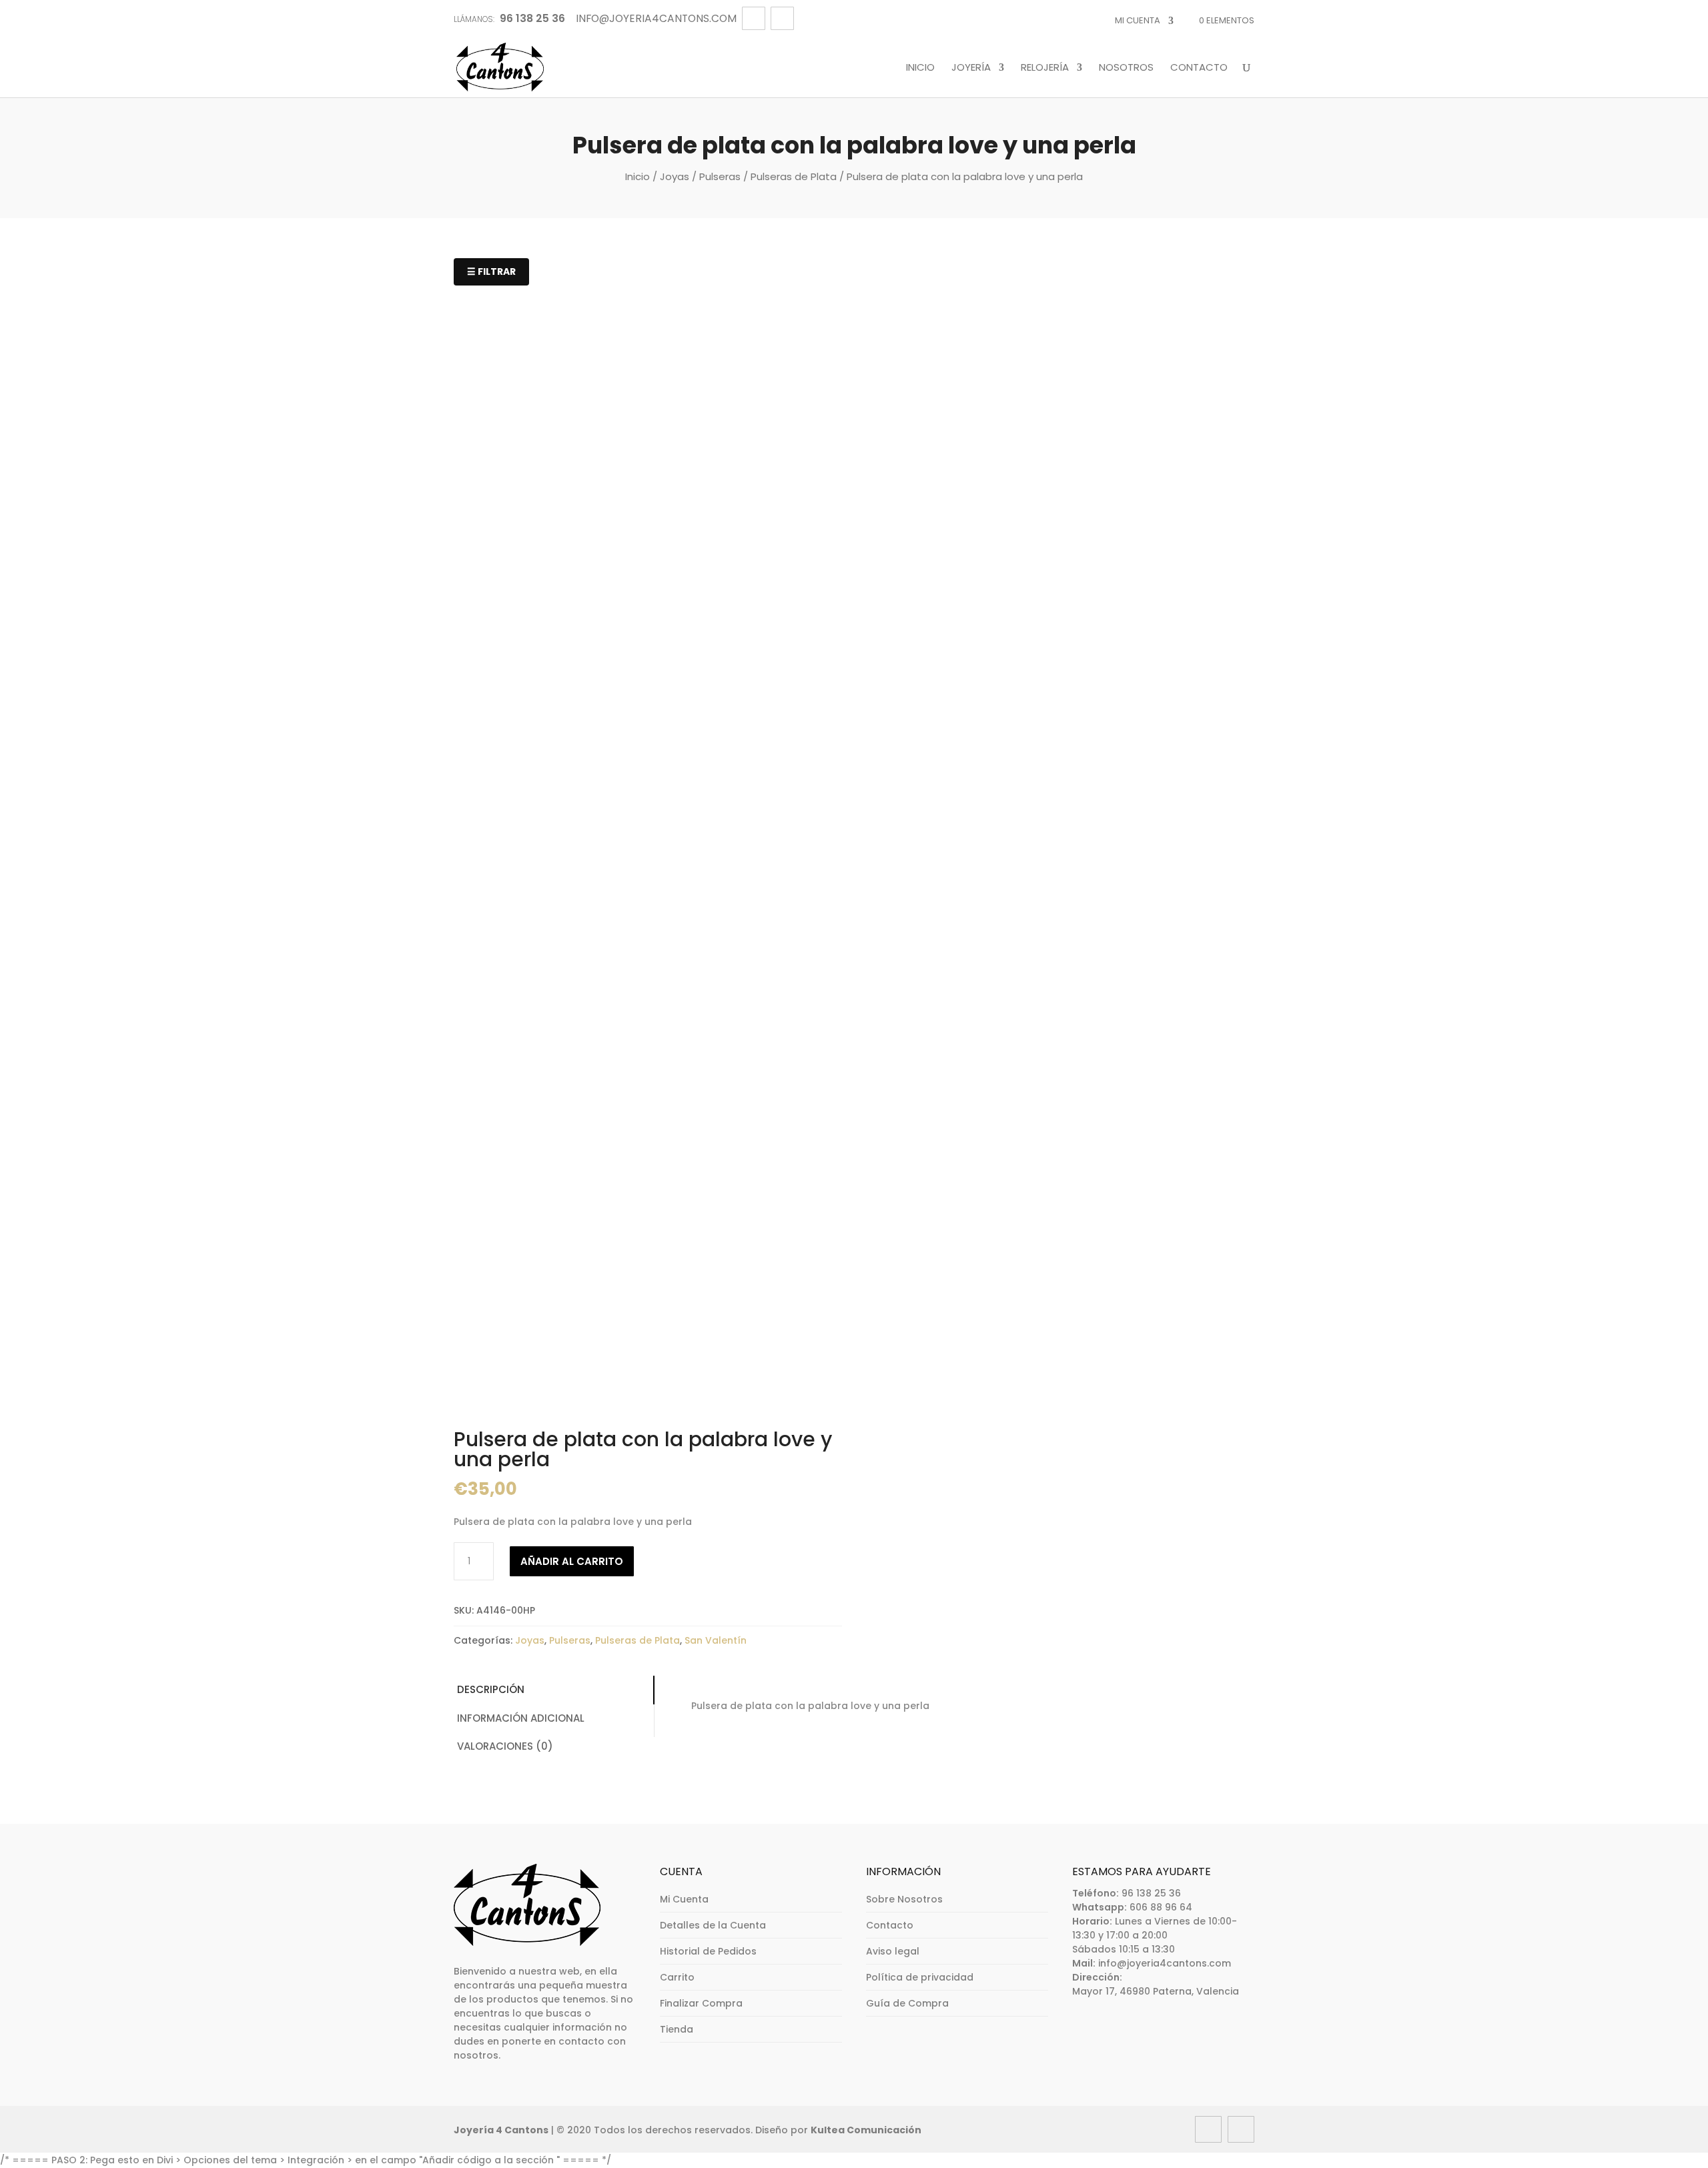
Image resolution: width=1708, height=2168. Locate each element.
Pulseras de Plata (794, 176)
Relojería (1045, 68)
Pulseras (720, 176)
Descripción (491, 1689)
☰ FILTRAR (491, 272)
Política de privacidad (920, 1977)
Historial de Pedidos (708, 1951)
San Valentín (716, 1640)
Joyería (971, 68)
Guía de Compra (907, 2003)
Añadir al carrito (572, 1561)
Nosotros (1126, 68)
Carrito (677, 1977)
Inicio (920, 68)
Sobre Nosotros (904, 1899)
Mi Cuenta (1138, 20)
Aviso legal (893, 1951)
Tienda (677, 2029)
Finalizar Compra (701, 2003)
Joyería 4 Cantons (501, 2130)
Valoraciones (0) (505, 1746)
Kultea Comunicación (866, 2130)
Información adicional (521, 1718)
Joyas (675, 176)
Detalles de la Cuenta (713, 1925)
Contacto (1199, 68)
